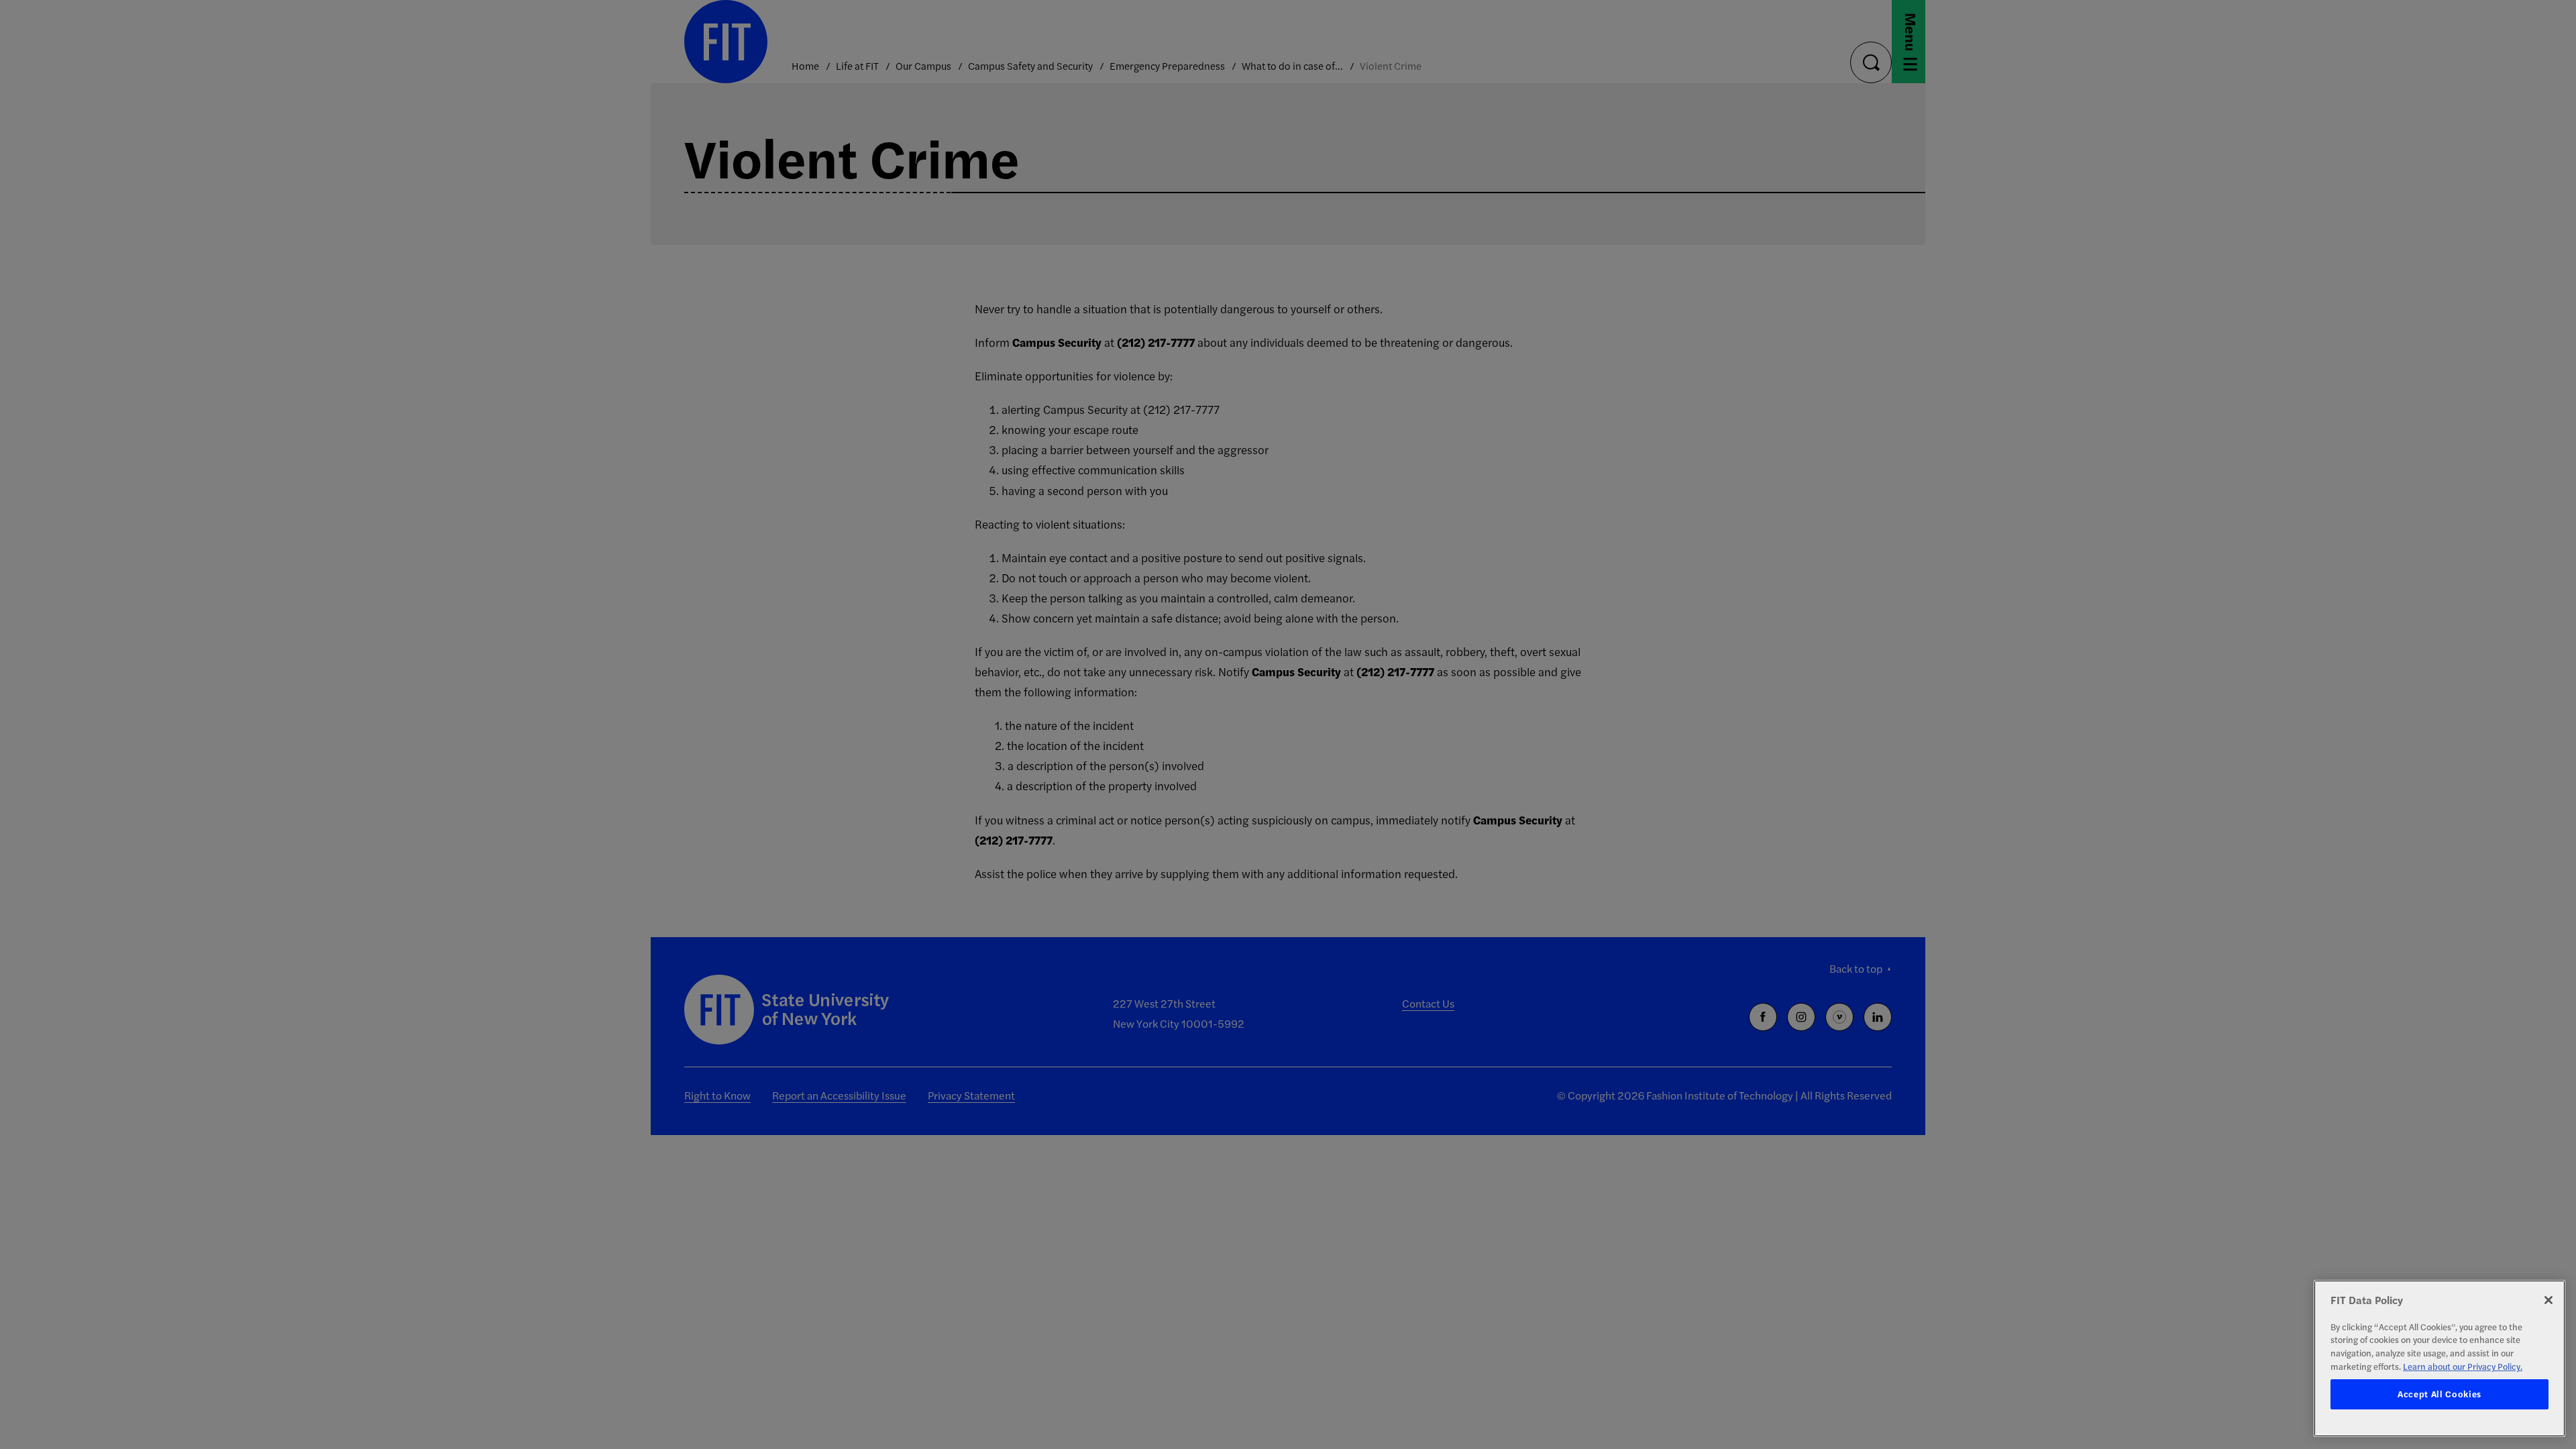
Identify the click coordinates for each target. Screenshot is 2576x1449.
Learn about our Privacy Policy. (2463, 1366)
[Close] (2548, 1300)
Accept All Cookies (2439, 1394)
